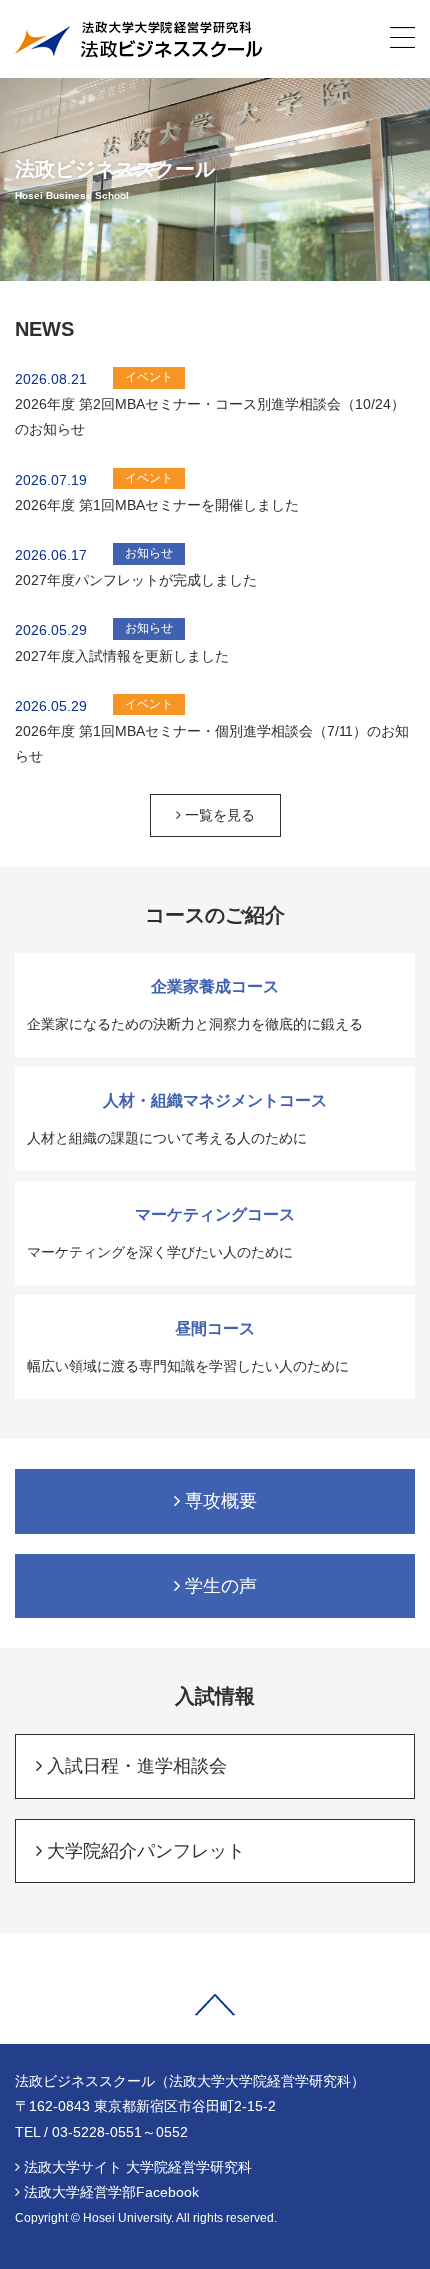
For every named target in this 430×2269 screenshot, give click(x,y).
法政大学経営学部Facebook (111, 2192)
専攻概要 (218, 1501)
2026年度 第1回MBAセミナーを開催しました (157, 505)
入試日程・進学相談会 (134, 1766)
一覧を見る (218, 815)
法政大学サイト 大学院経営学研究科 (138, 2167)
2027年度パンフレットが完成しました (136, 580)
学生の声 (218, 1586)
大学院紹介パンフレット (143, 1851)
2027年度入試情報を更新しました (122, 656)
